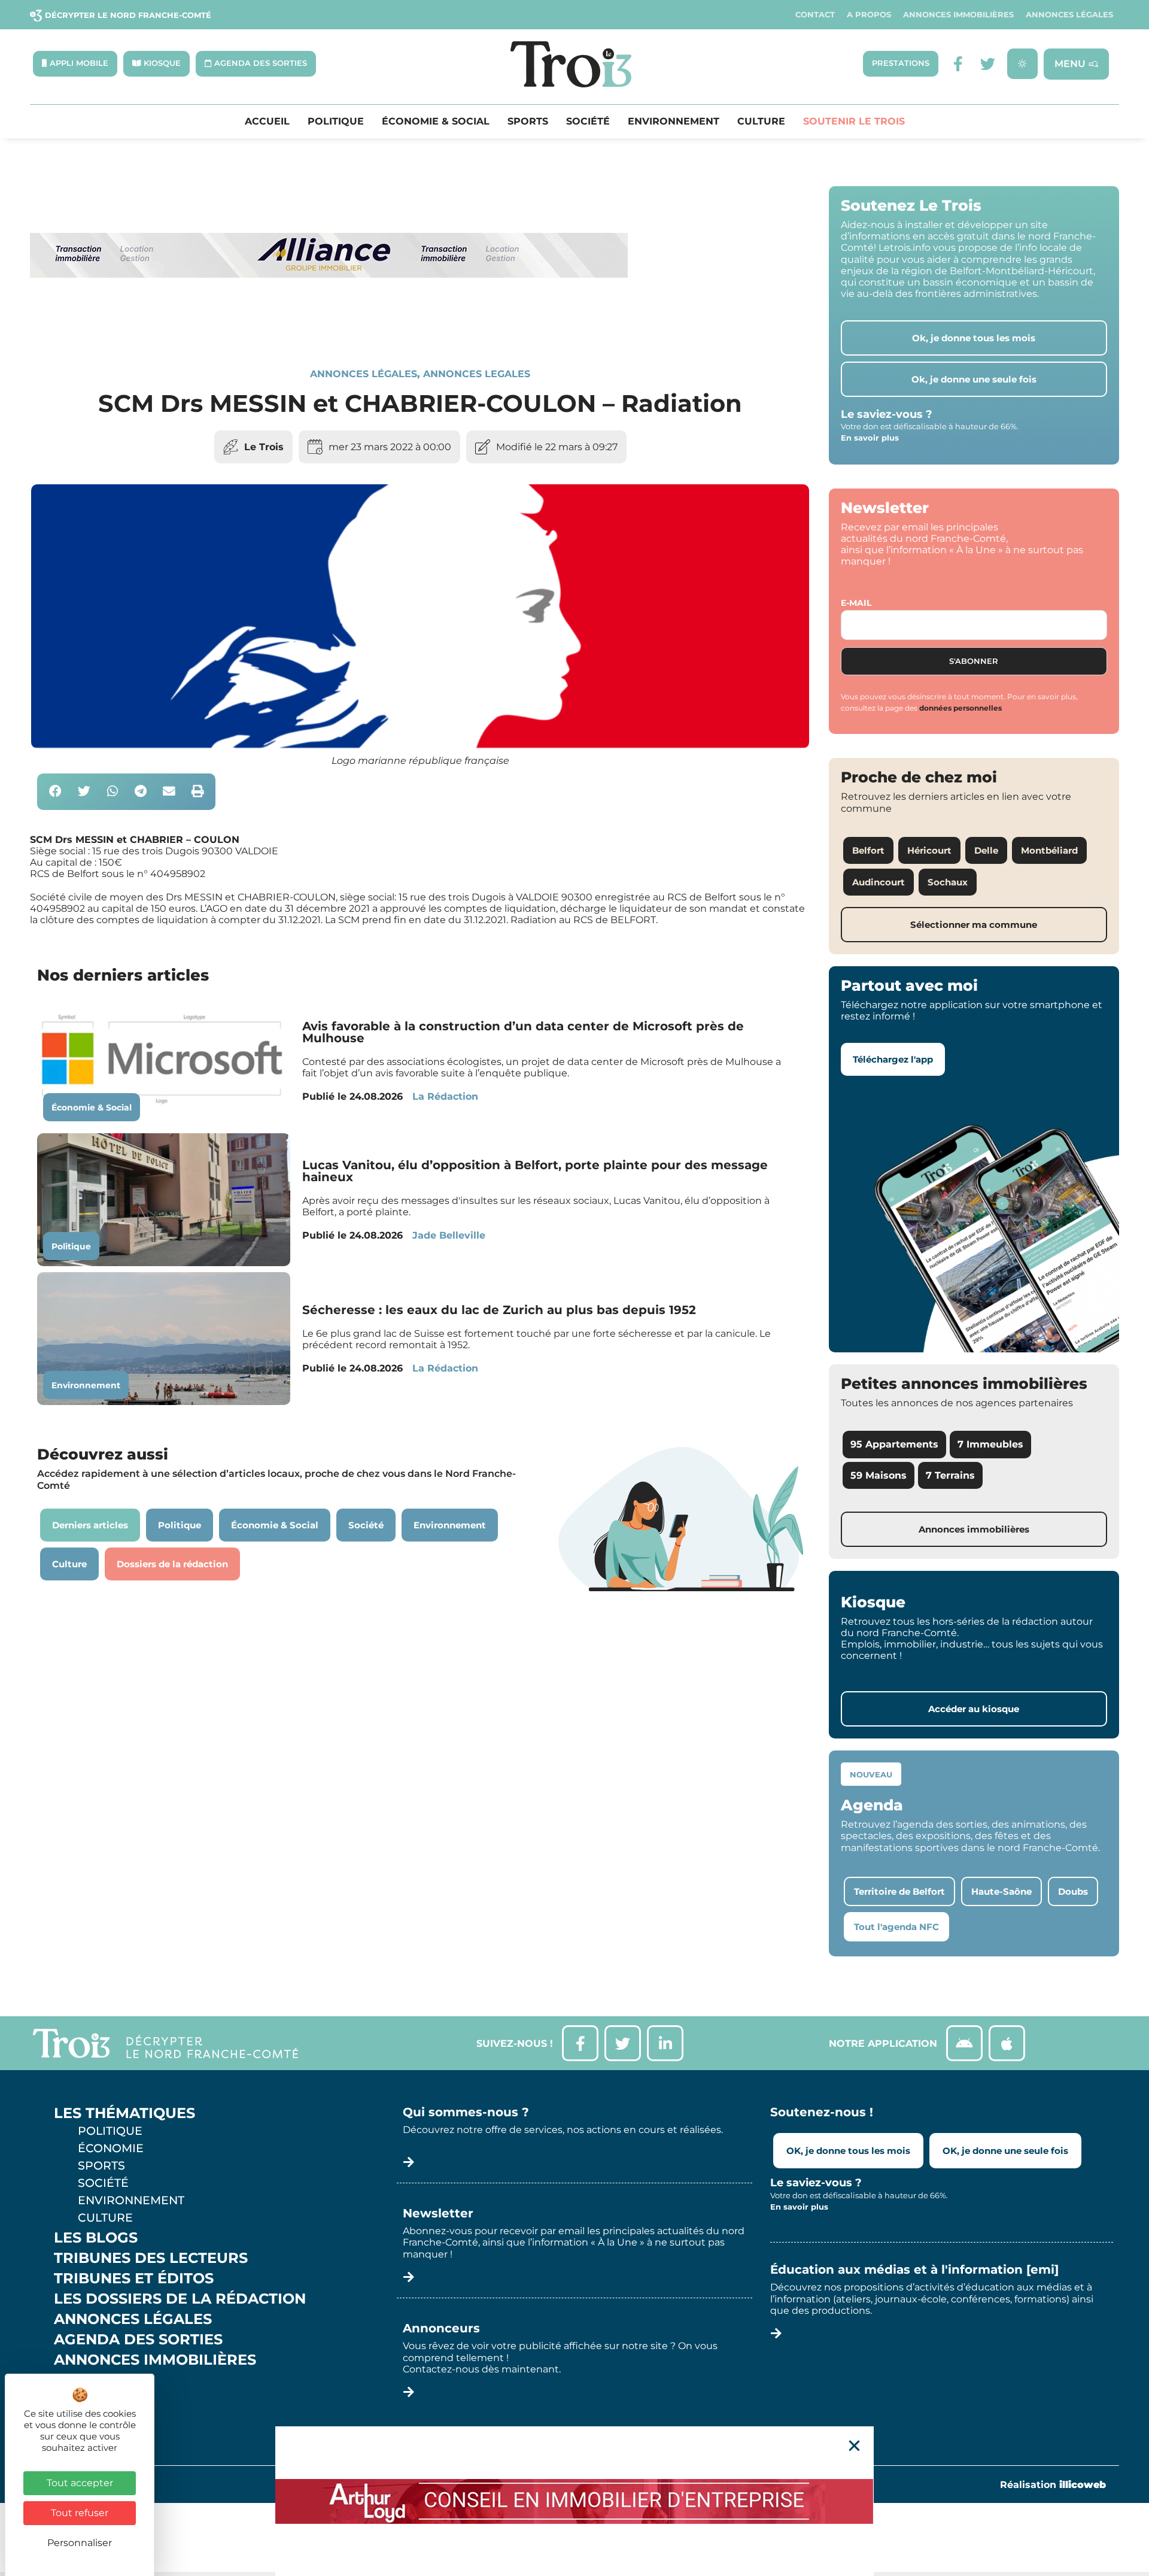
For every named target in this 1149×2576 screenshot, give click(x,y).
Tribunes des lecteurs (151, 2258)
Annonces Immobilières (958, 15)
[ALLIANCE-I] (329, 327)
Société (588, 122)
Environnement (674, 122)
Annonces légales (1069, 15)
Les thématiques (124, 2113)
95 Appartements (894, 1444)
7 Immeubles (990, 1444)
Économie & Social (436, 122)
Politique (336, 122)
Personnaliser (80, 2543)
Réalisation (1053, 2485)
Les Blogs (96, 2238)
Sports (528, 122)
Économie (111, 2148)
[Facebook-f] (958, 64)
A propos (869, 15)
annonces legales (477, 374)
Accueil (267, 122)
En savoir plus (870, 438)
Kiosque (89, 2380)
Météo (81, 2401)
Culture (761, 122)
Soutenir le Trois (854, 122)
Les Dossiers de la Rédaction (180, 2299)
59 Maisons (879, 1475)
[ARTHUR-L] (574, 2501)
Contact (815, 15)
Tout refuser (80, 2513)
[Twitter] (988, 64)
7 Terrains (950, 1475)
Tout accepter (80, 2483)
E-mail (856, 603)
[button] (55, 792)
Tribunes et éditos (134, 2278)
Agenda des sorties (138, 2340)
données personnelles (960, 708)
